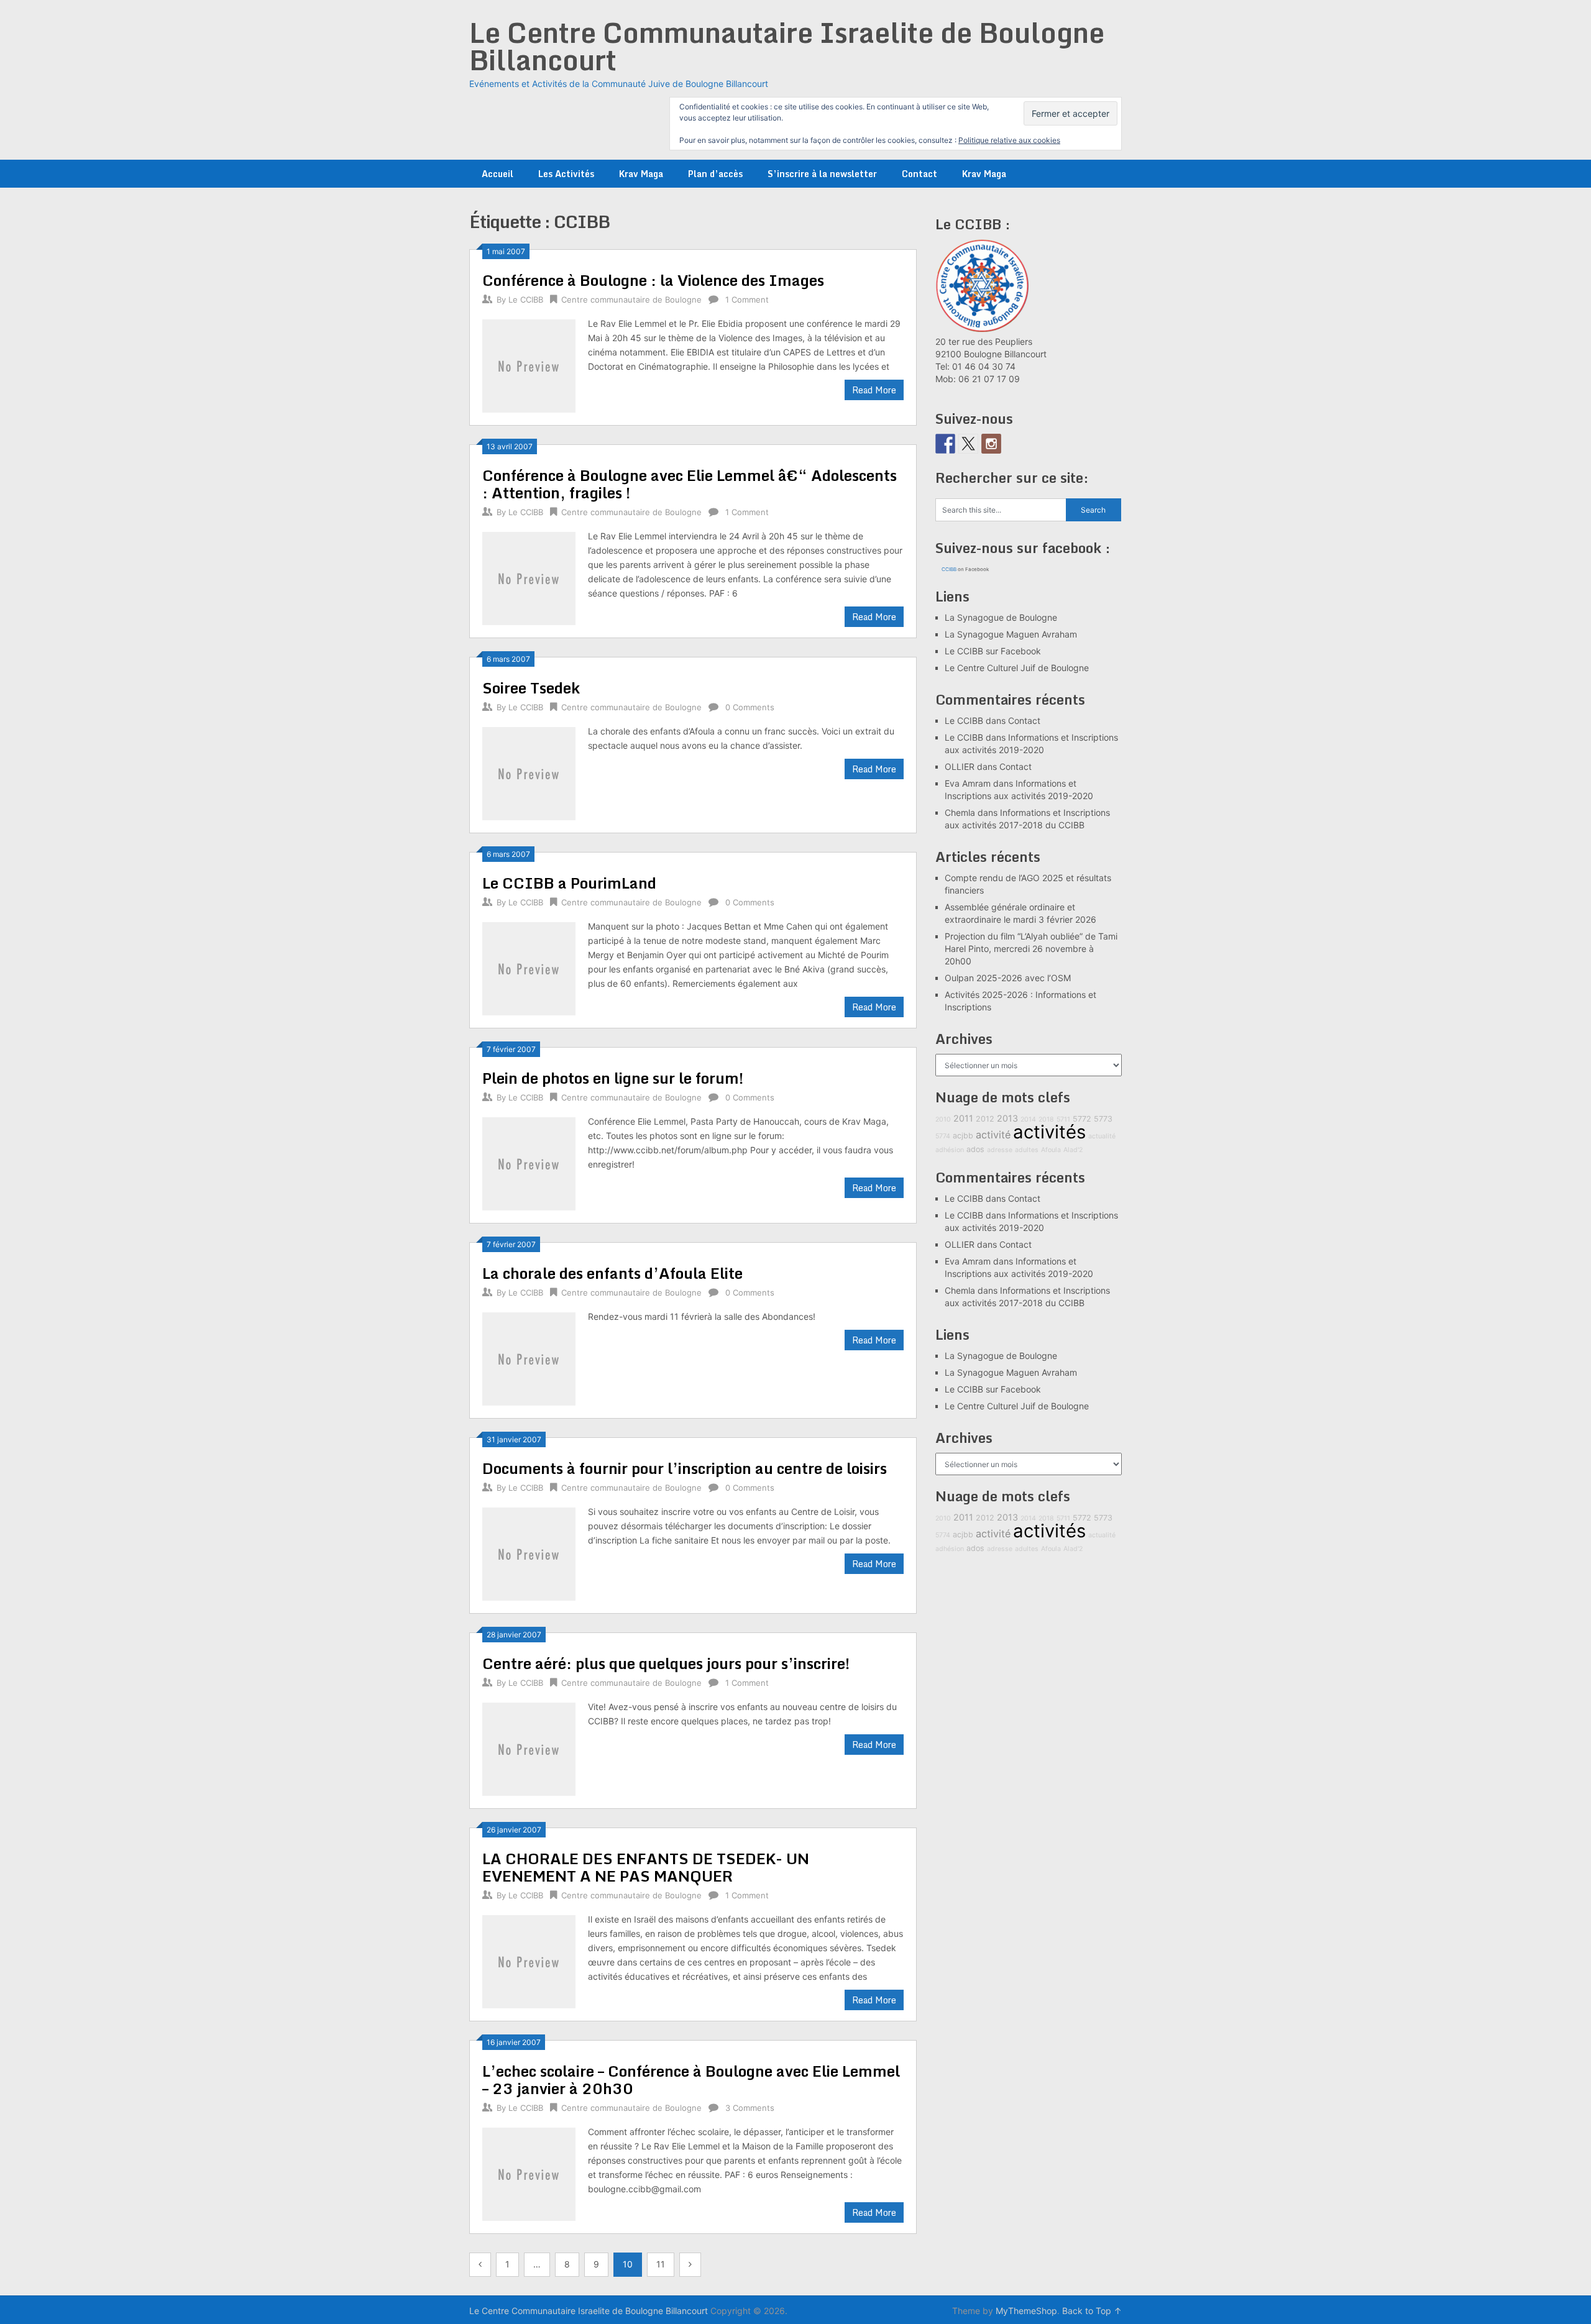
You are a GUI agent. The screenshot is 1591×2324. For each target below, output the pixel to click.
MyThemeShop (1026, 2311)
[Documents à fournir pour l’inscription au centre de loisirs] (529, 1553)
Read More (874, 390)
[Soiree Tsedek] (529, 772)
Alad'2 (1073, 1150)
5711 (1063, 1119)
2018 (1046, 1119)
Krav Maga (641, 174)
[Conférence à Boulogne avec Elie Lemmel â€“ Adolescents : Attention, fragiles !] (529, 577)
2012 (985, 1119)
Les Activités (566, 174)
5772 (1082, 1119)
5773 (1103, 1119)
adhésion (950, 1150)
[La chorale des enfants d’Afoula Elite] (529, 1357)
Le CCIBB (526, 300)
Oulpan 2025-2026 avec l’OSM (1008, 978)
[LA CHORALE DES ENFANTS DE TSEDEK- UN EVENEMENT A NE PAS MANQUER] (529, 1960)
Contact (919, 174)
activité (993, 1135)
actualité (1102, 1136)
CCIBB (949, 569)
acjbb (963, 1136)
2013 (1007, 1118)
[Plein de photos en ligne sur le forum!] (529, 1162)
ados (975, 1149)
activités (1049, 1132)
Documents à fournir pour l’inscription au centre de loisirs (685, 1468)
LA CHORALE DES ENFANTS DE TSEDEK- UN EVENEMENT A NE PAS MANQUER (646, 1867)
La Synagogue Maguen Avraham (1011, 634)
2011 (963, 1118)
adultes (1027, 1150)
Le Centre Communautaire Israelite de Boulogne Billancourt (787, 46)
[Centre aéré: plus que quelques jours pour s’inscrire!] (529, 1748)
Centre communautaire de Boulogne (631, 300)
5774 (943, 1136)
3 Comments (750, 2108)
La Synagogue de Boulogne (1001, 617)
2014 (1028, 1119)
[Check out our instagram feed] (991, 444)
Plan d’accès (715, 174)
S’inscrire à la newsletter (822, 174)
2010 (943, 1119)
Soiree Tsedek (531, 688)
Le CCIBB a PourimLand (569, 883)
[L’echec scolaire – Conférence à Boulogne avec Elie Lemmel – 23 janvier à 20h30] (529, 2173)
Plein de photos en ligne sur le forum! (613, 1078)
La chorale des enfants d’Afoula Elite (612, 1273)
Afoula (1051, 1150)
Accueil (497, 174)
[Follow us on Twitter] (968, 444)
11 (661, 2264)
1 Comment (747, 300)
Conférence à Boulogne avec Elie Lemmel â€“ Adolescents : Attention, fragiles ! (690, 484)
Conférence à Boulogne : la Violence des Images (653, 280)
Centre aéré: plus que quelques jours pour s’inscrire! (666, 1663)
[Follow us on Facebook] (945, 444)
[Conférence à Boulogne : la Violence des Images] (529, 364)
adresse (1000, 1150)
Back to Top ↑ (1092, 2311)
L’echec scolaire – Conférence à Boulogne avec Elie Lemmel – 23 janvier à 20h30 (691, 2079)
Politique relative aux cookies (1009, 140)
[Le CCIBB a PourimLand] (529, 967)
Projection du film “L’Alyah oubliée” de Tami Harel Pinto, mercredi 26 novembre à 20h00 (1031, 949)
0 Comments (750, 707)
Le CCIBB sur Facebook (993, 651)
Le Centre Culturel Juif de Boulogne (1017, 668)
